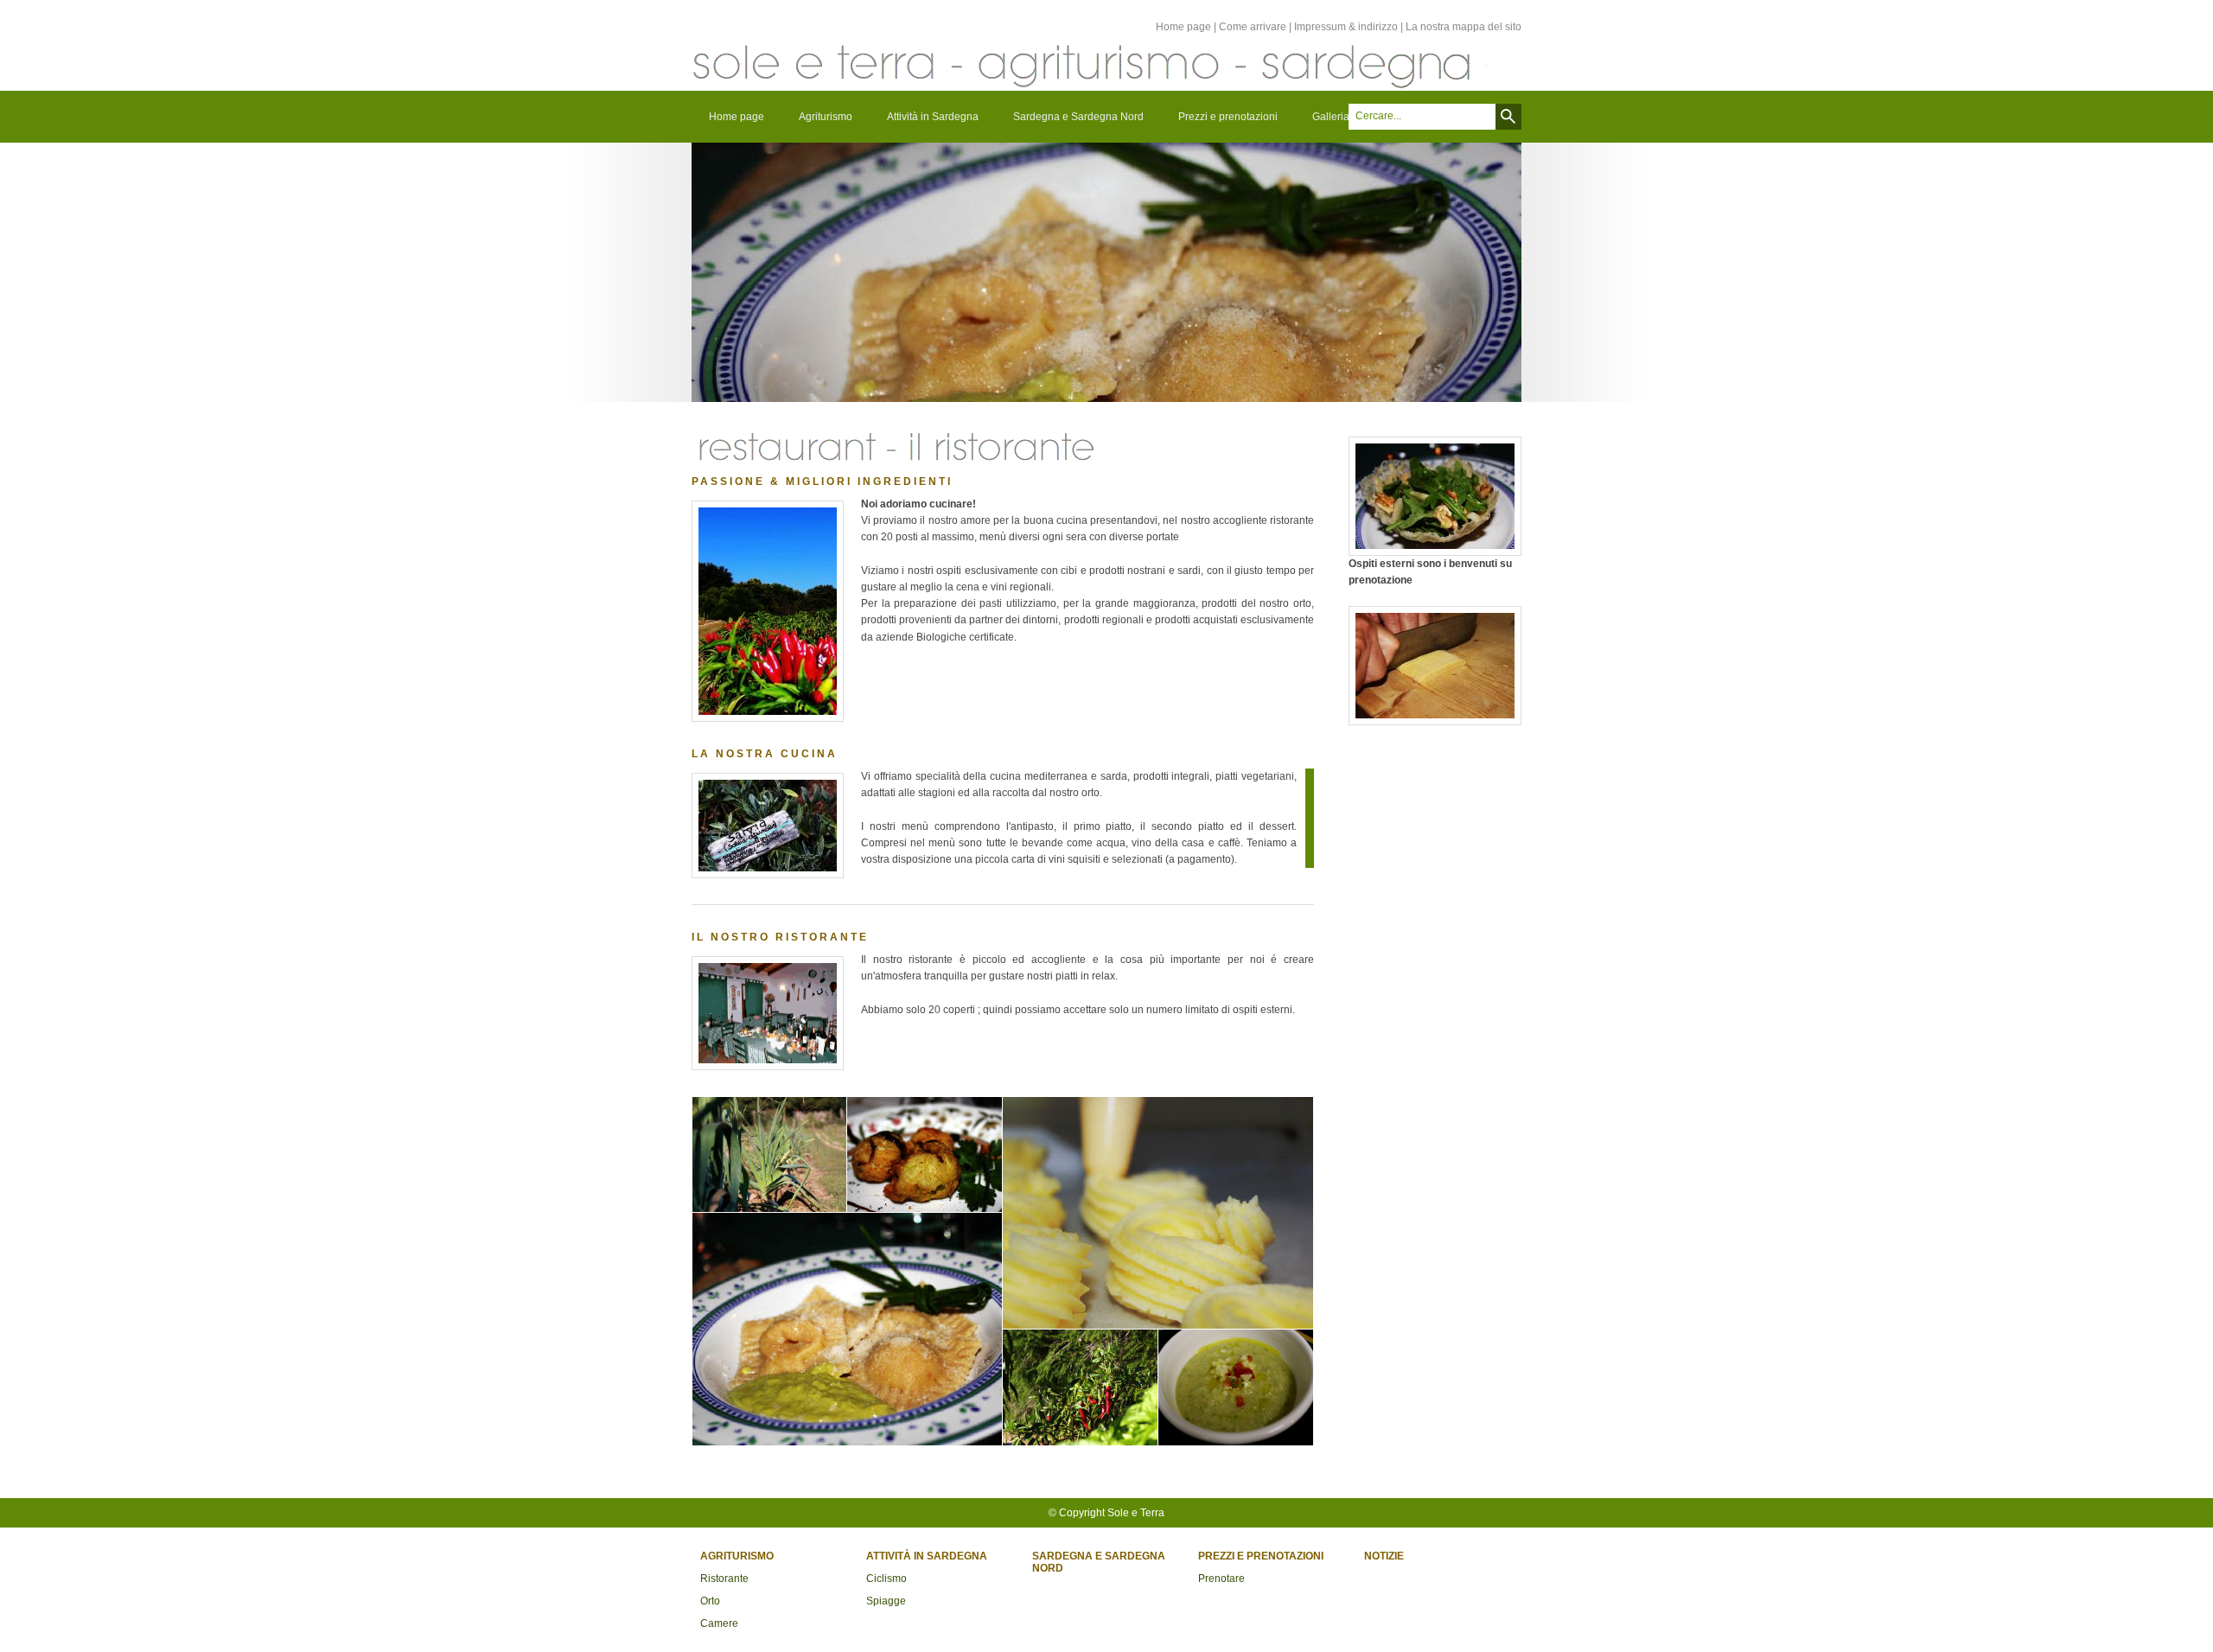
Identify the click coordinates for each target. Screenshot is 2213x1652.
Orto (710, 1601)
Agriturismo (826, 117)
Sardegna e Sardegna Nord (1078, 117)
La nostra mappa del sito (1464, 27)
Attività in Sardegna (933, 117)
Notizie (1384, 1556)
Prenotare (1221, 1579)
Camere (719, 1623)
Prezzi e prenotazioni (1228, 117)
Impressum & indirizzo (1346, 27)
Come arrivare (1253, 27)
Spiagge (886, 1601)
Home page (1183, 27)
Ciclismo (886, 1579)
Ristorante (724, 1579)
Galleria (1331, 117)
